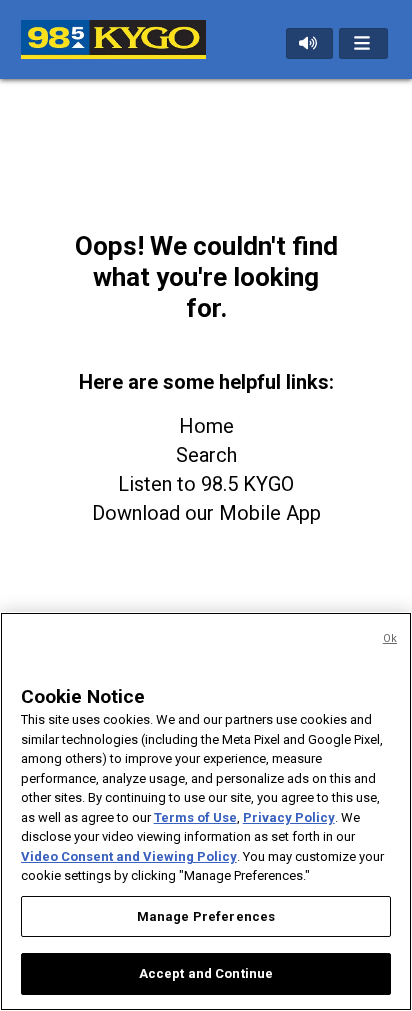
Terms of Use (195, 817)
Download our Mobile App (206, 513)
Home (206, 426)
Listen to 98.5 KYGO (206, 484)
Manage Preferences (206, 916)
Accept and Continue (206, 973)
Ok (390, 638)
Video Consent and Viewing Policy (129, 856)
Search (206, 455)
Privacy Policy (289, 817)
